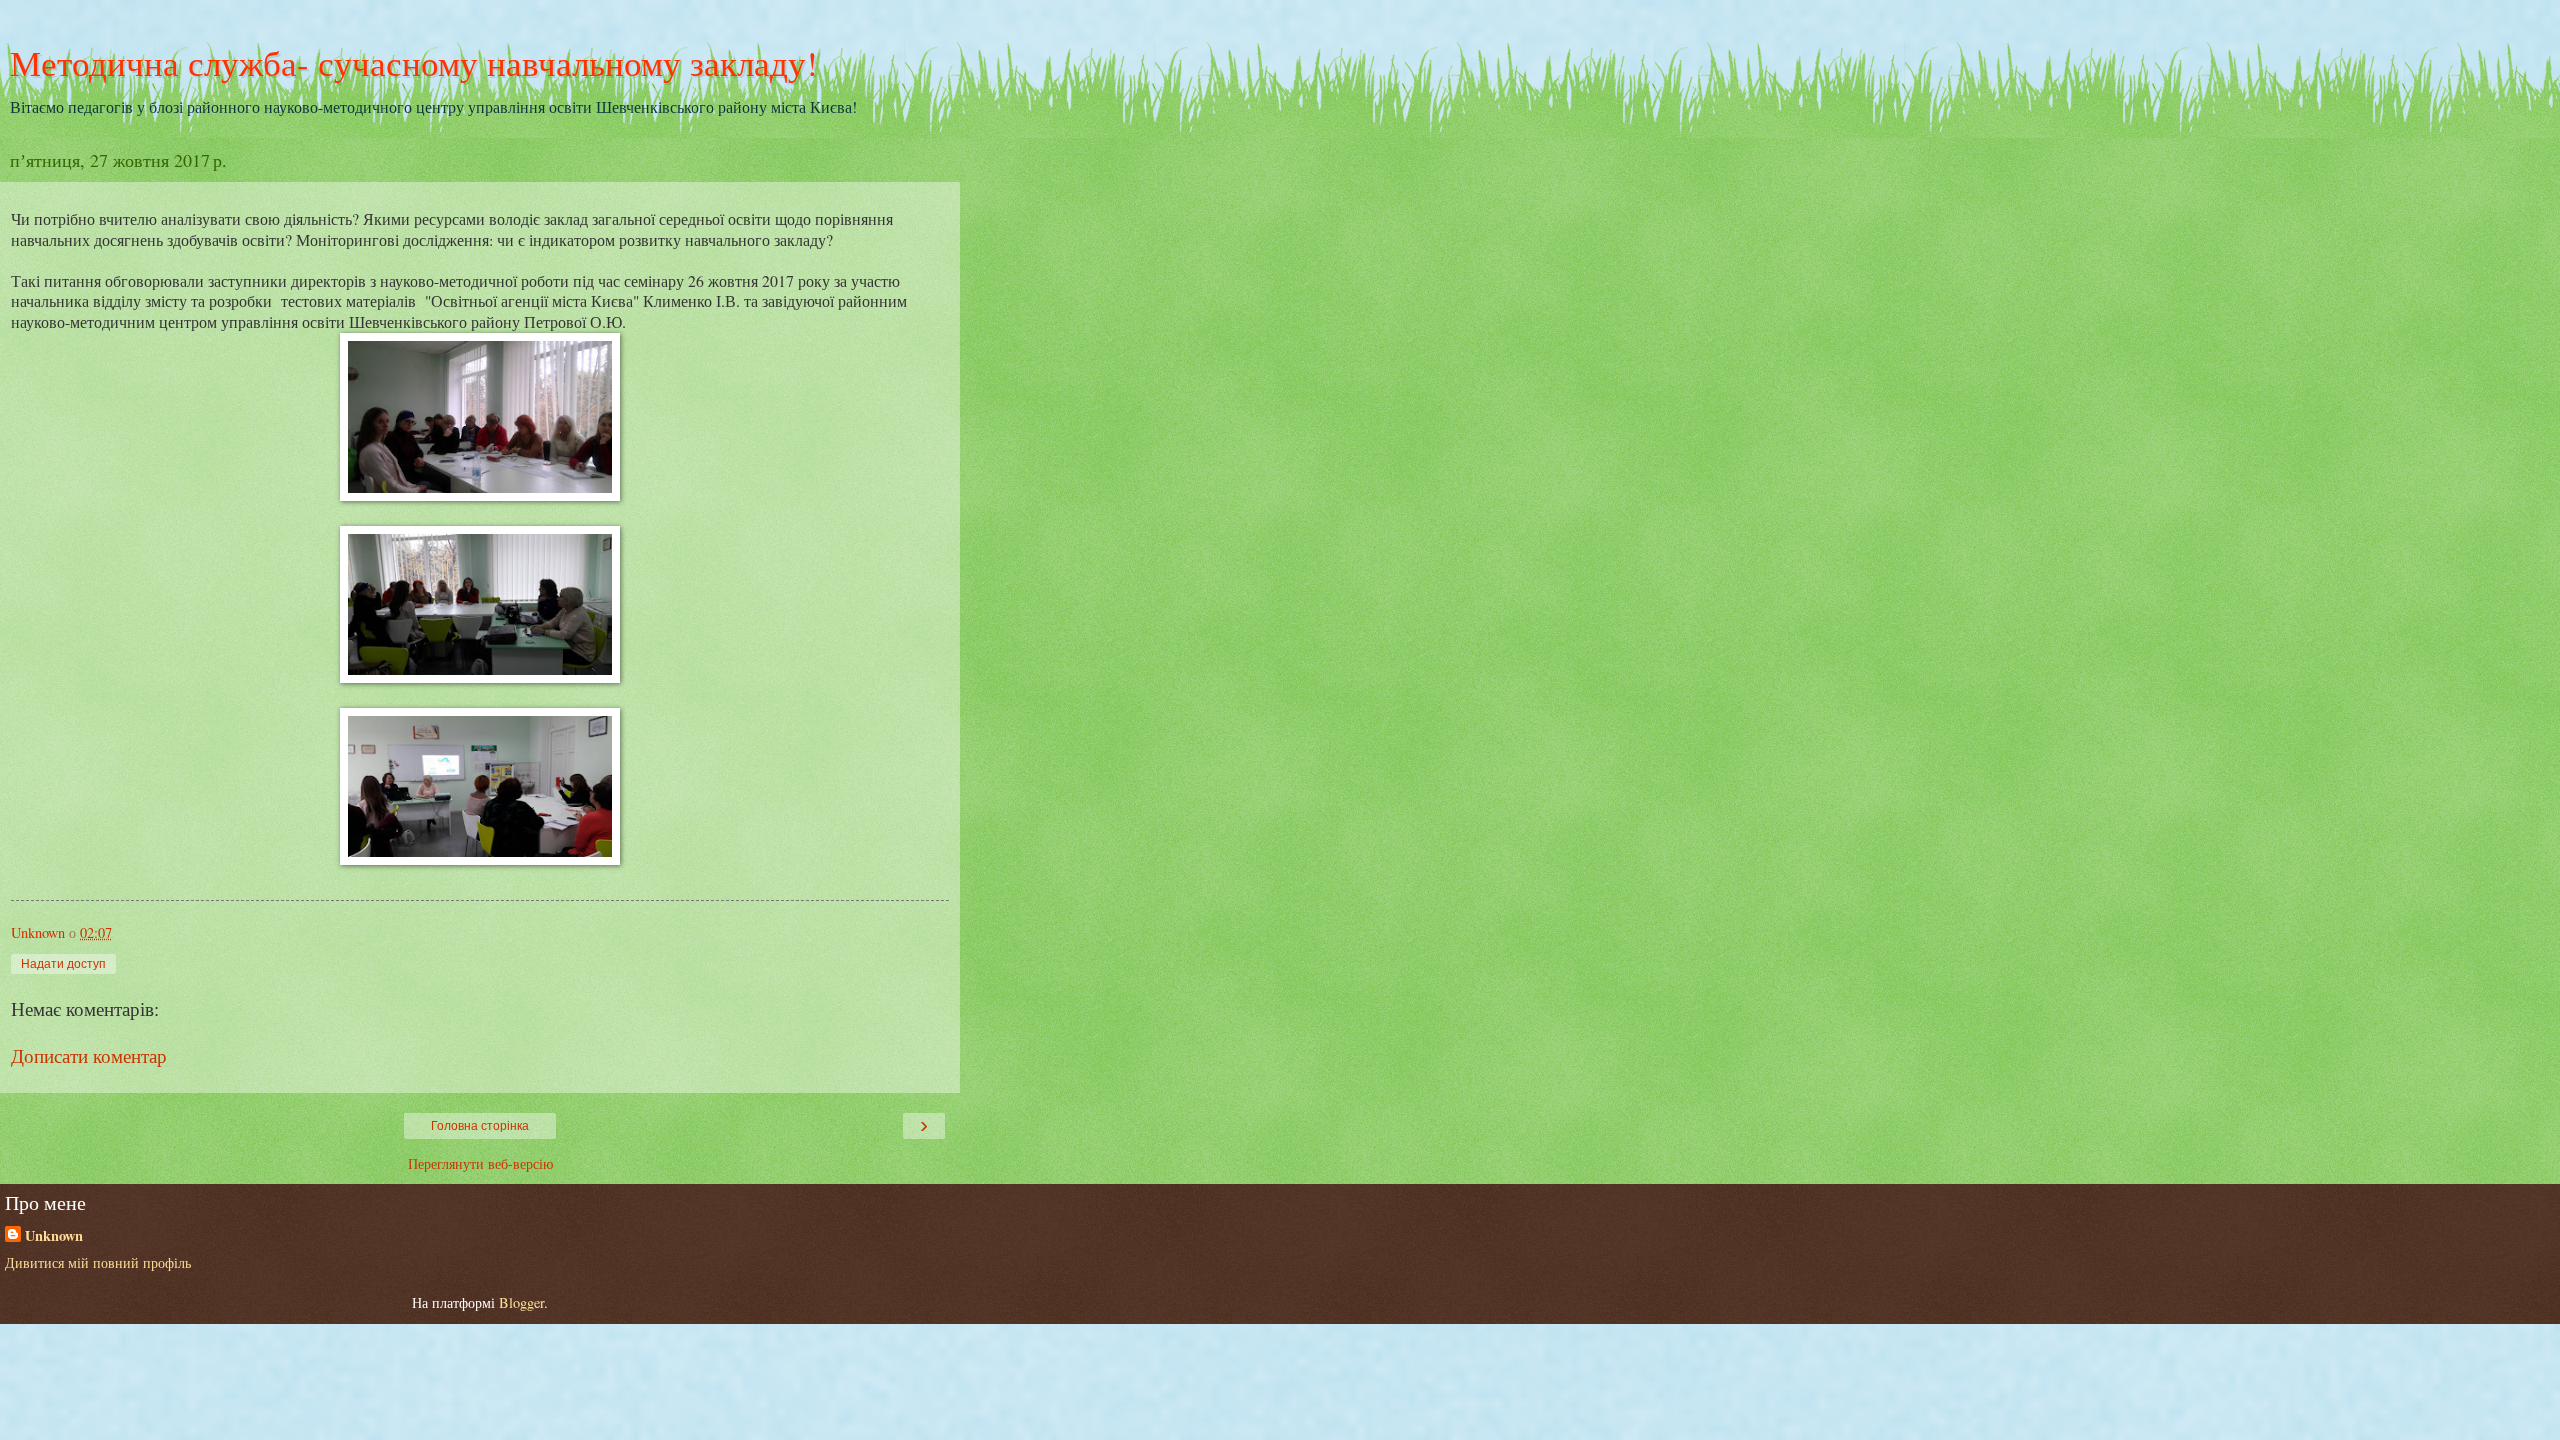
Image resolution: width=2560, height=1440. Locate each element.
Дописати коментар (89, 1055)
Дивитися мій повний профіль (98, 1262)
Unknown (54, 1236)
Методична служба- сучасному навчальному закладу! (414, 63)
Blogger (521, 1302)
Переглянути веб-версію (480, 1163)
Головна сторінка (480, 1126)
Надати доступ (63, 964)
